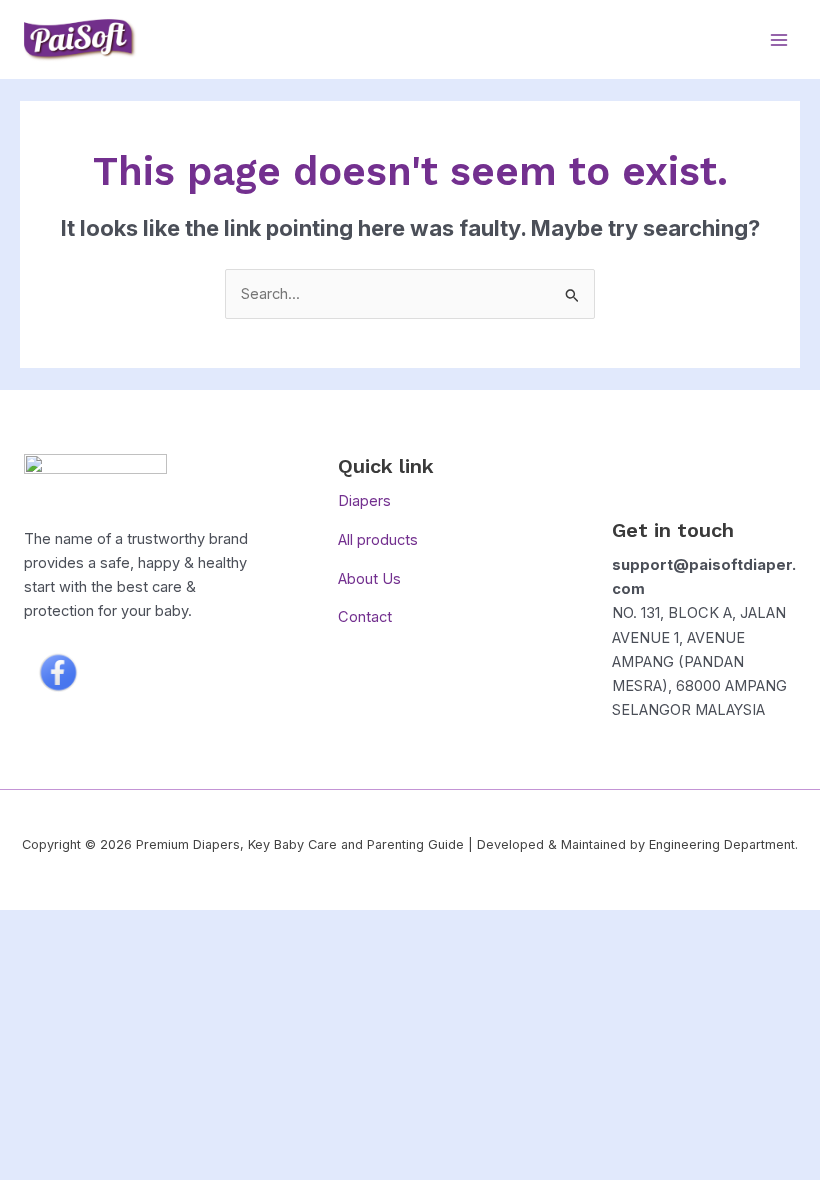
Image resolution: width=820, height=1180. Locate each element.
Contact (365, 617)
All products (378, 540)
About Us (369, 579)
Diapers (364, 501)
